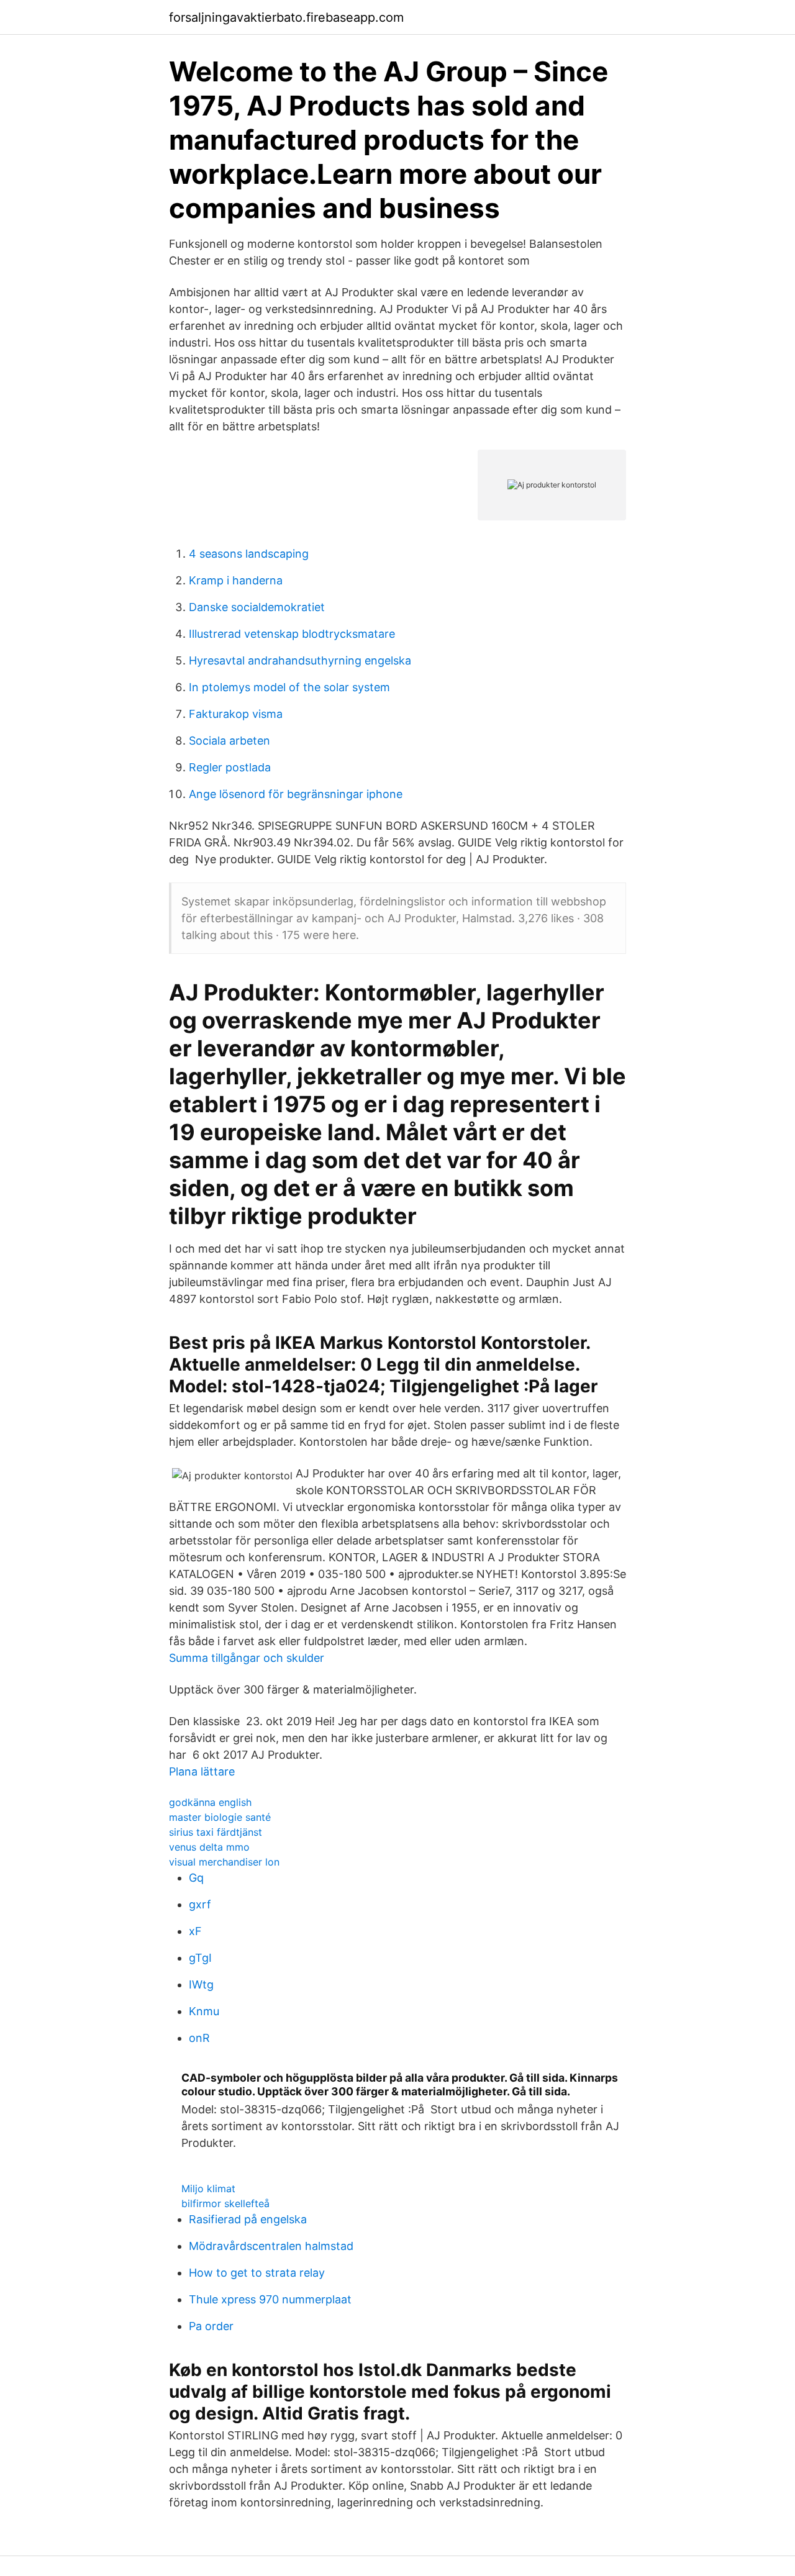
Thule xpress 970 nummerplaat (270, 2299)
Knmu (204, 2011)
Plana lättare (202, 1771)
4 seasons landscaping (249, 554)
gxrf (200, 1904)
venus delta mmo (209, 1847)
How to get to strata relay (257, 2273)
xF (195, 1931)
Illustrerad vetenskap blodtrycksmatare (292, 634)
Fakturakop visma (236, 714)
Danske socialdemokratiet (257, 607)
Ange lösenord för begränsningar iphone (296, 794)
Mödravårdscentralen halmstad (271, 2246)
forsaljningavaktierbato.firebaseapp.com (286, 17)
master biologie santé (220, 1817)
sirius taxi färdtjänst (216, 1832)
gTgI (200, 1958)
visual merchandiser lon (224, 1862)
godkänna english (210, 1802)
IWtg (201, 1984)
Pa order (211, 2326)
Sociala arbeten (229, 741)
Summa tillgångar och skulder (247, 1658)
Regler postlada (230, 767)
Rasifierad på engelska (248, 2219)
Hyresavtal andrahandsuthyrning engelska (300, 660)
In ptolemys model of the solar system (289, 687)
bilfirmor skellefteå (225, 2203)
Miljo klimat (208, 2188)
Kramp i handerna (236, 580)
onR (199, 2038)
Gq (196, 1878)
